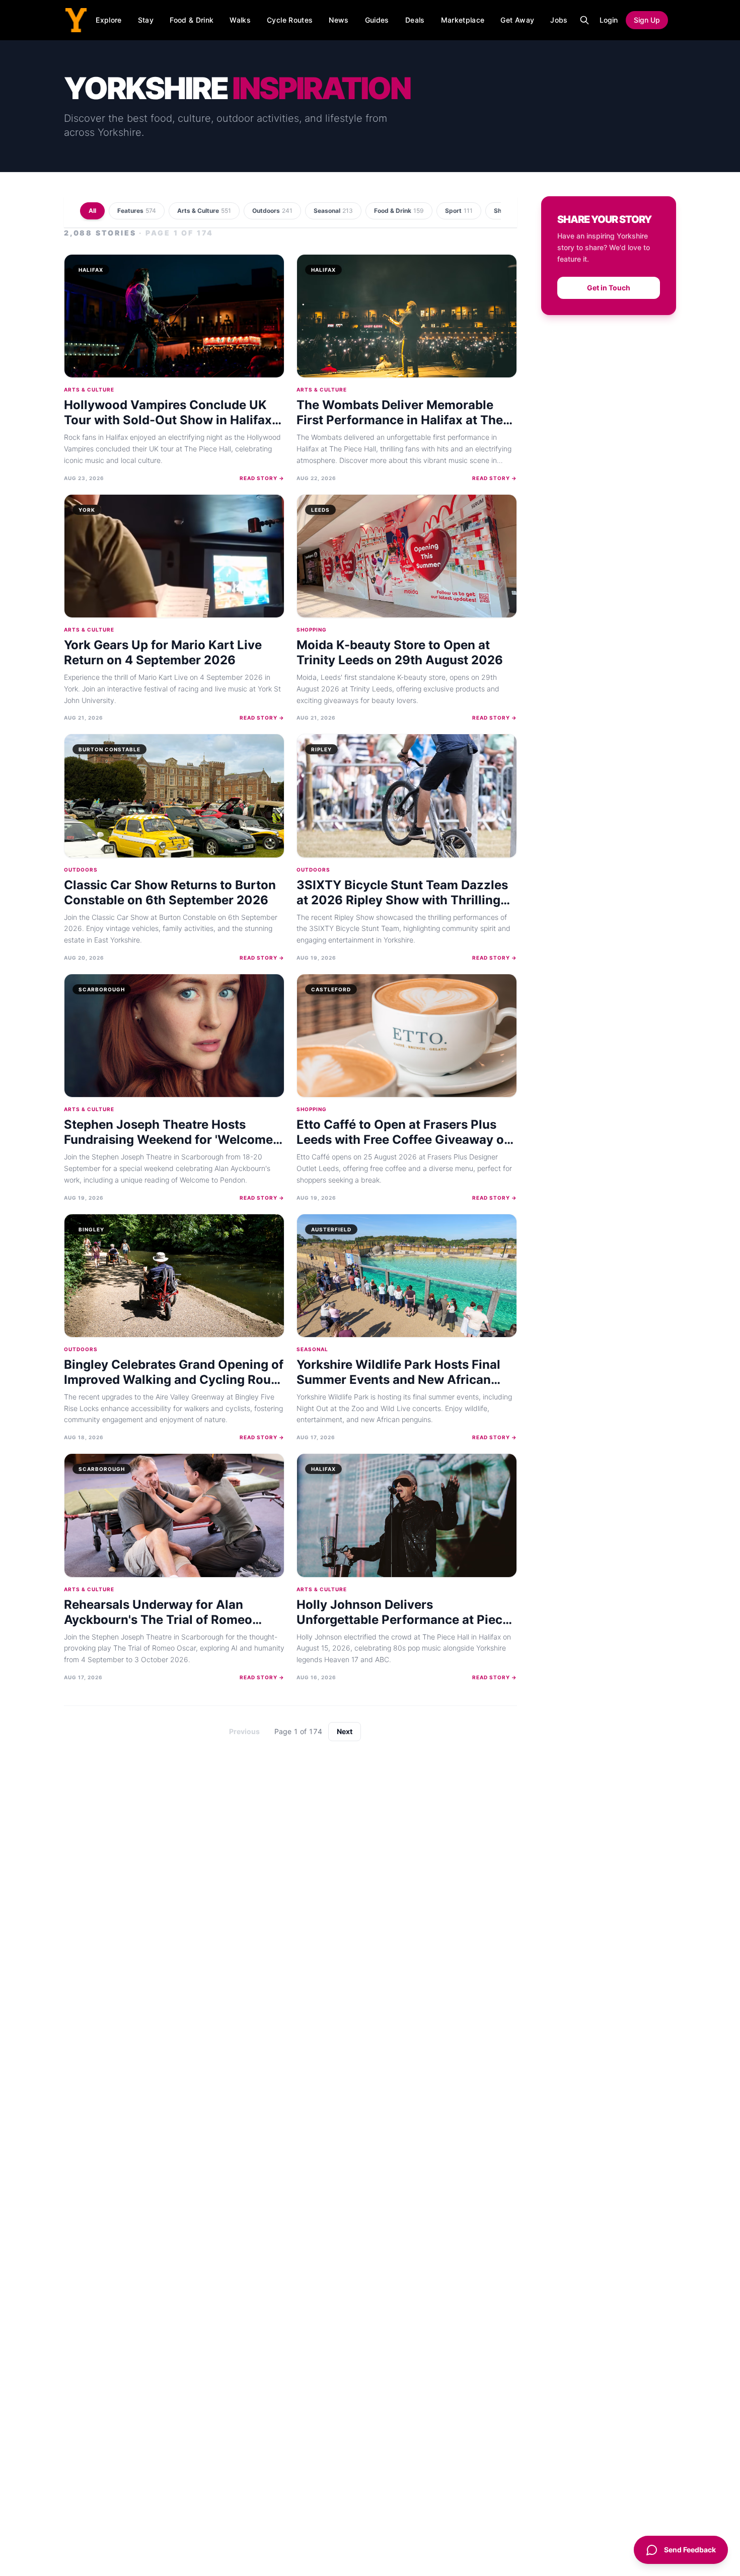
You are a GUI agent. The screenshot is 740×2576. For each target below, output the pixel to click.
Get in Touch (609, 288)
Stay (146, 20)
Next (345, 1731)
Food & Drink (192, 20)
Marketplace (463, 20)
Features (137, 211)
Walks (240, 20)
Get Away (517, 20)
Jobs (559, 20)
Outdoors (272, 211)
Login (609, 20)
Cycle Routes (290, 20)
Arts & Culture (204, 211)
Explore (108, 20)
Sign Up (647, 20)
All (92, 211)
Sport (459, 211)
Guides (377, 20)
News (339, 20)
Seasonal (333, 211)
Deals (415, 20)
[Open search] (584, 20)
